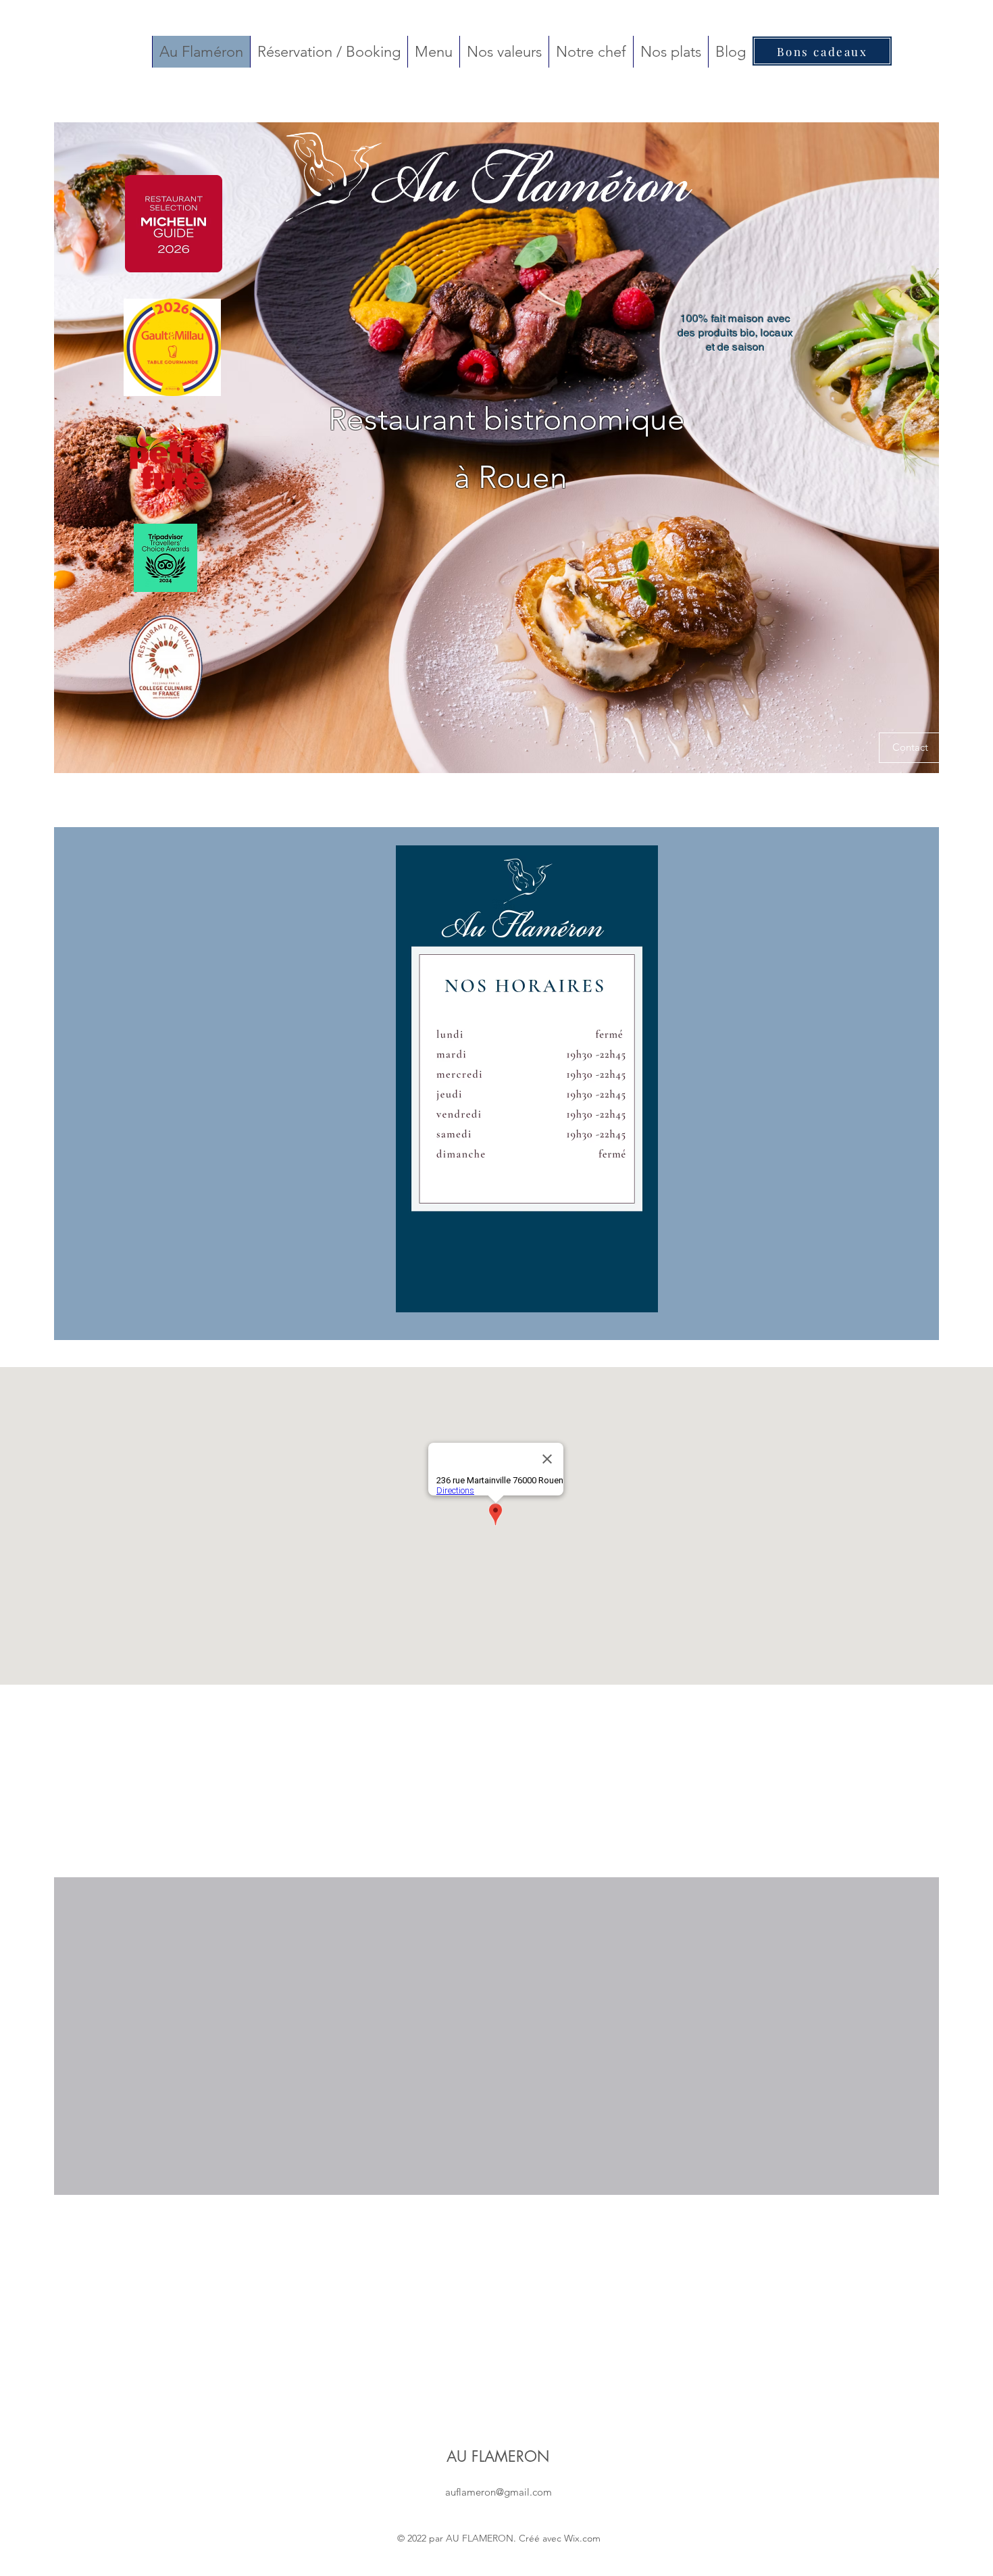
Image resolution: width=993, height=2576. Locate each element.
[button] (910, 748)
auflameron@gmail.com (499, 2492)
